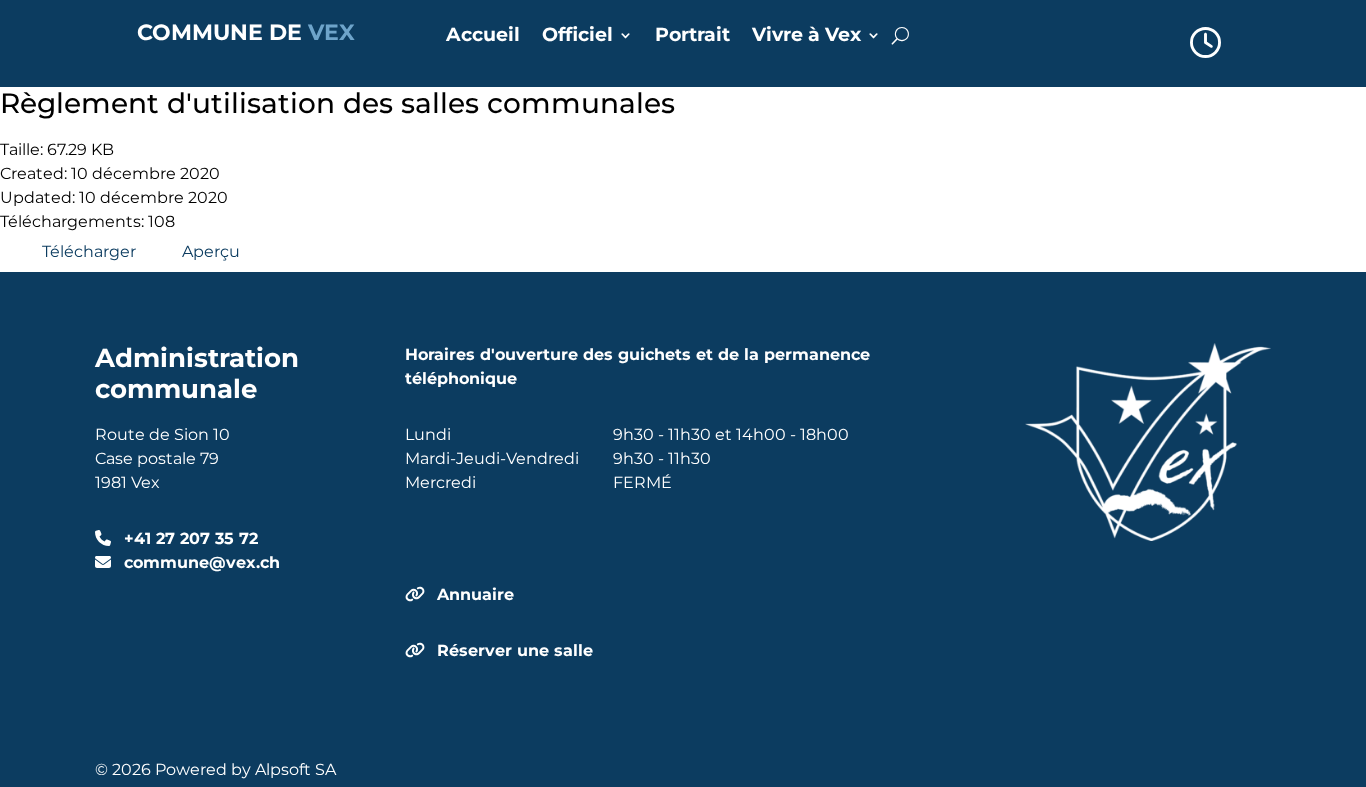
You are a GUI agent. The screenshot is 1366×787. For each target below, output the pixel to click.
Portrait (692, 37)
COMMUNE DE (246, 32)
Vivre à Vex (806, 37)
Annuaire (475, 594)
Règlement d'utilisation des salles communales (337, 103)
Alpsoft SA (295, 769)
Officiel (577, 37)
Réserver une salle (515, 650)
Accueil (483, 37)
